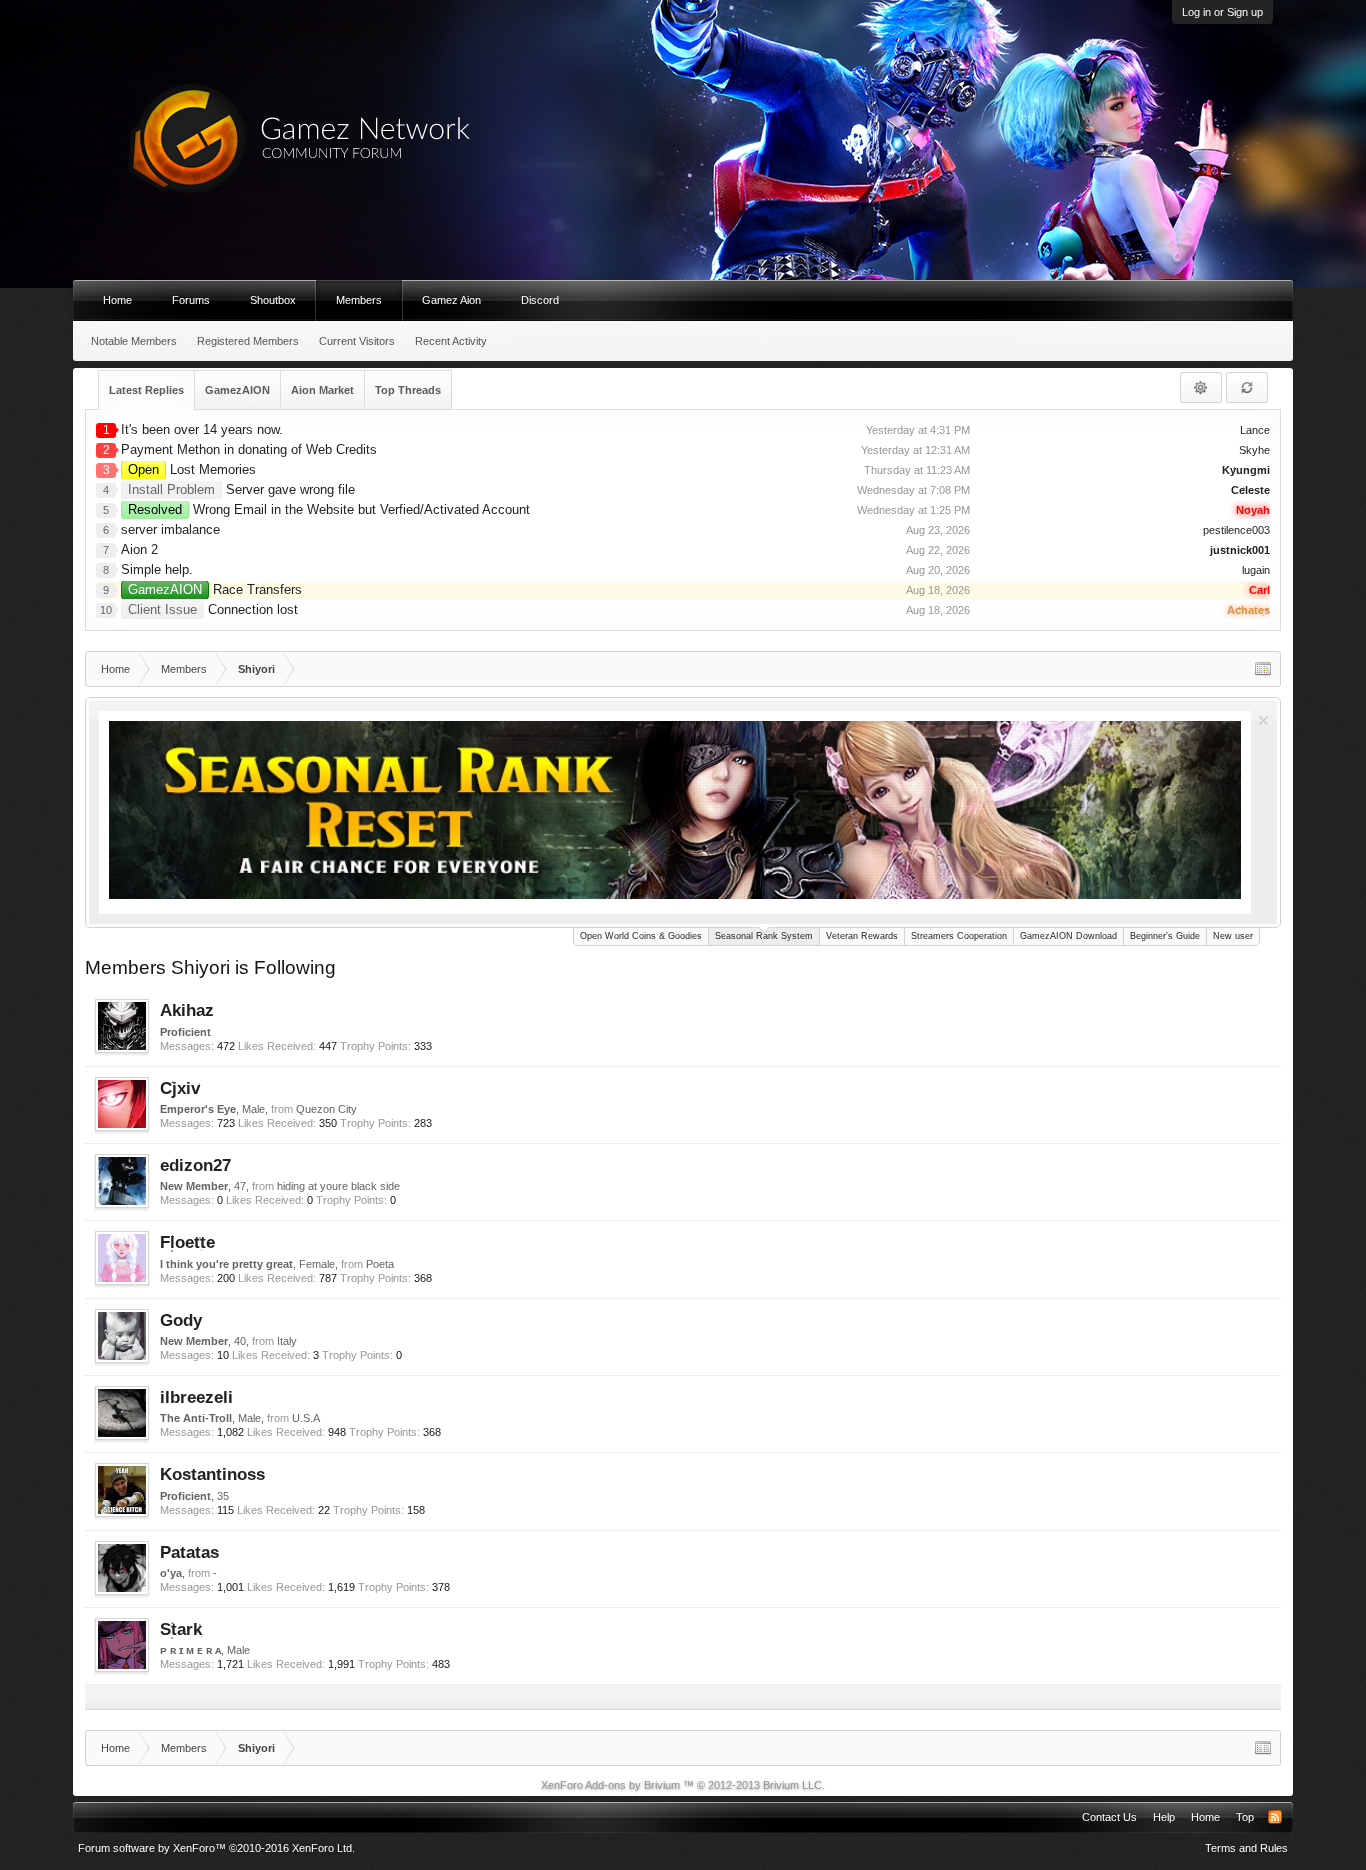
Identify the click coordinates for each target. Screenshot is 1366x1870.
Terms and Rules (1246, 1848)
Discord (540, 300)
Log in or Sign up (1222, 12)
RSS (1275, 1817)
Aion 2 (139, 549)
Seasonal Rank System (764, 936)
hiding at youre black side (338, 1186)
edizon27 (195, 1165)
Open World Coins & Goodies (641, 936)
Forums (191, 300)
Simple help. (157, 569)
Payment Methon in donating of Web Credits (249, 449)
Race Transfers (215, 589)
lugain (1256, 570)
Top (1245, 1817)
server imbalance (170, 529)
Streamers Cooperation (959, 936)
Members (359, 300)
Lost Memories (192, 469)
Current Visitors (357, 341)
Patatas (189, 1552)
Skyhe (1254, 450)
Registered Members (248, 341)
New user (1233, 936)
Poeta (380, 1264)
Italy (287, 1341)
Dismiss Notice (1263, 720)
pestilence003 (1236, 530)
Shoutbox (273, 300)
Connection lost (213, 609)
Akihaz (187, 1010)
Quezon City (326, 1109)
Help (1164, 1817)
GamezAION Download (1068, 936)
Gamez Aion (451, 300)
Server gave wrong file (241, 489)
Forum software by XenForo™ (216, 1848)
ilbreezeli (196, 1397)
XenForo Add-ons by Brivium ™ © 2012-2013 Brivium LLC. (683, 1785)
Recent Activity (451, 341)
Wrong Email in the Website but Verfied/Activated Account (329, 509)
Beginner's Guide (1165, 936)
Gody (181, 1320)
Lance (1255, 430)
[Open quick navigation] (1263, 669)
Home (117, 300)
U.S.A (306, 1418)
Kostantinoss (212, 1474)
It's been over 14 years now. (202, 429)
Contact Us (1109, 1817)
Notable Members (134, 341)
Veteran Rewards (862, 936)
